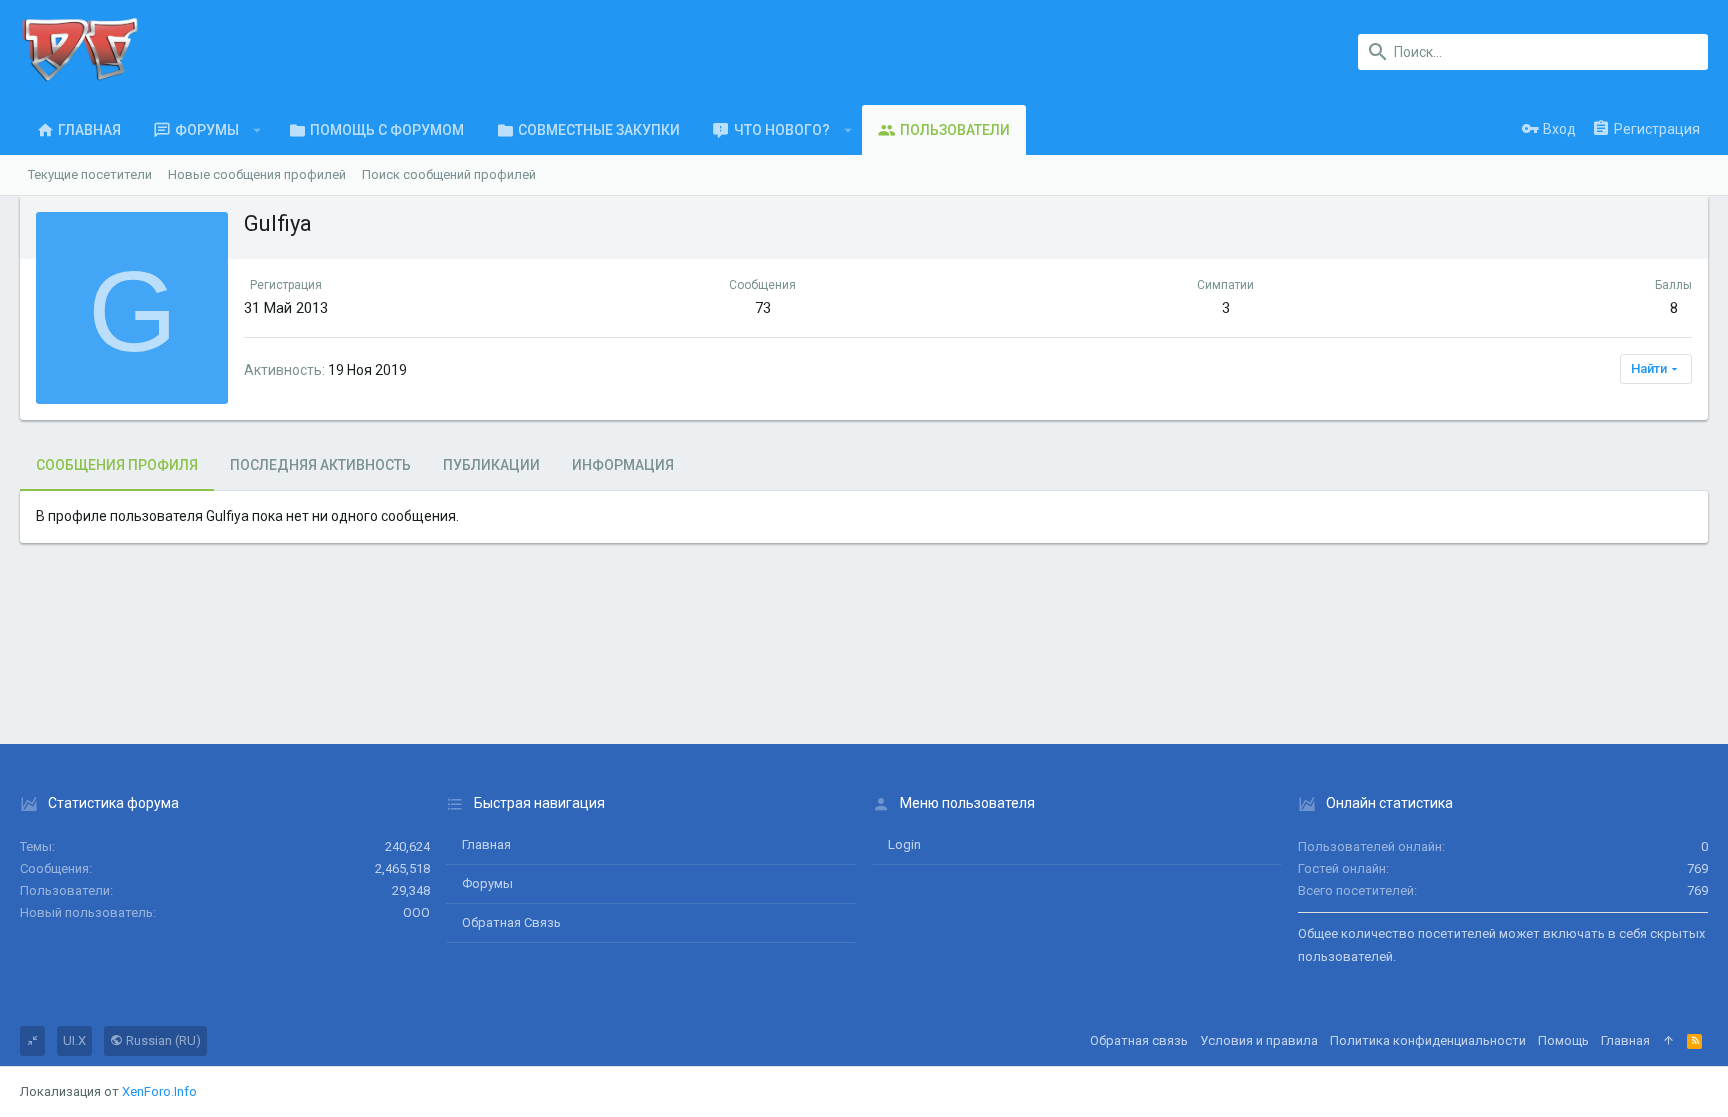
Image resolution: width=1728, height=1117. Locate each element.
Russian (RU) (162, 1040)
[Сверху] (1668, 1041)
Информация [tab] (623, 465)
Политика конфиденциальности (1428, 1040)
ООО (416, 912)
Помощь (1563, 1040)
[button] (257, 130)
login (904, 844)
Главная (486, 844)
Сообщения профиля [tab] (117, 465)
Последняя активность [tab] (320, 465)
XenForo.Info (159, 1091)
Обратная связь (511, 922)
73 (763, 308)
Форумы (487, 883)
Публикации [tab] (491, 465)
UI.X (74, 1040)
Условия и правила (1259, 1040)
